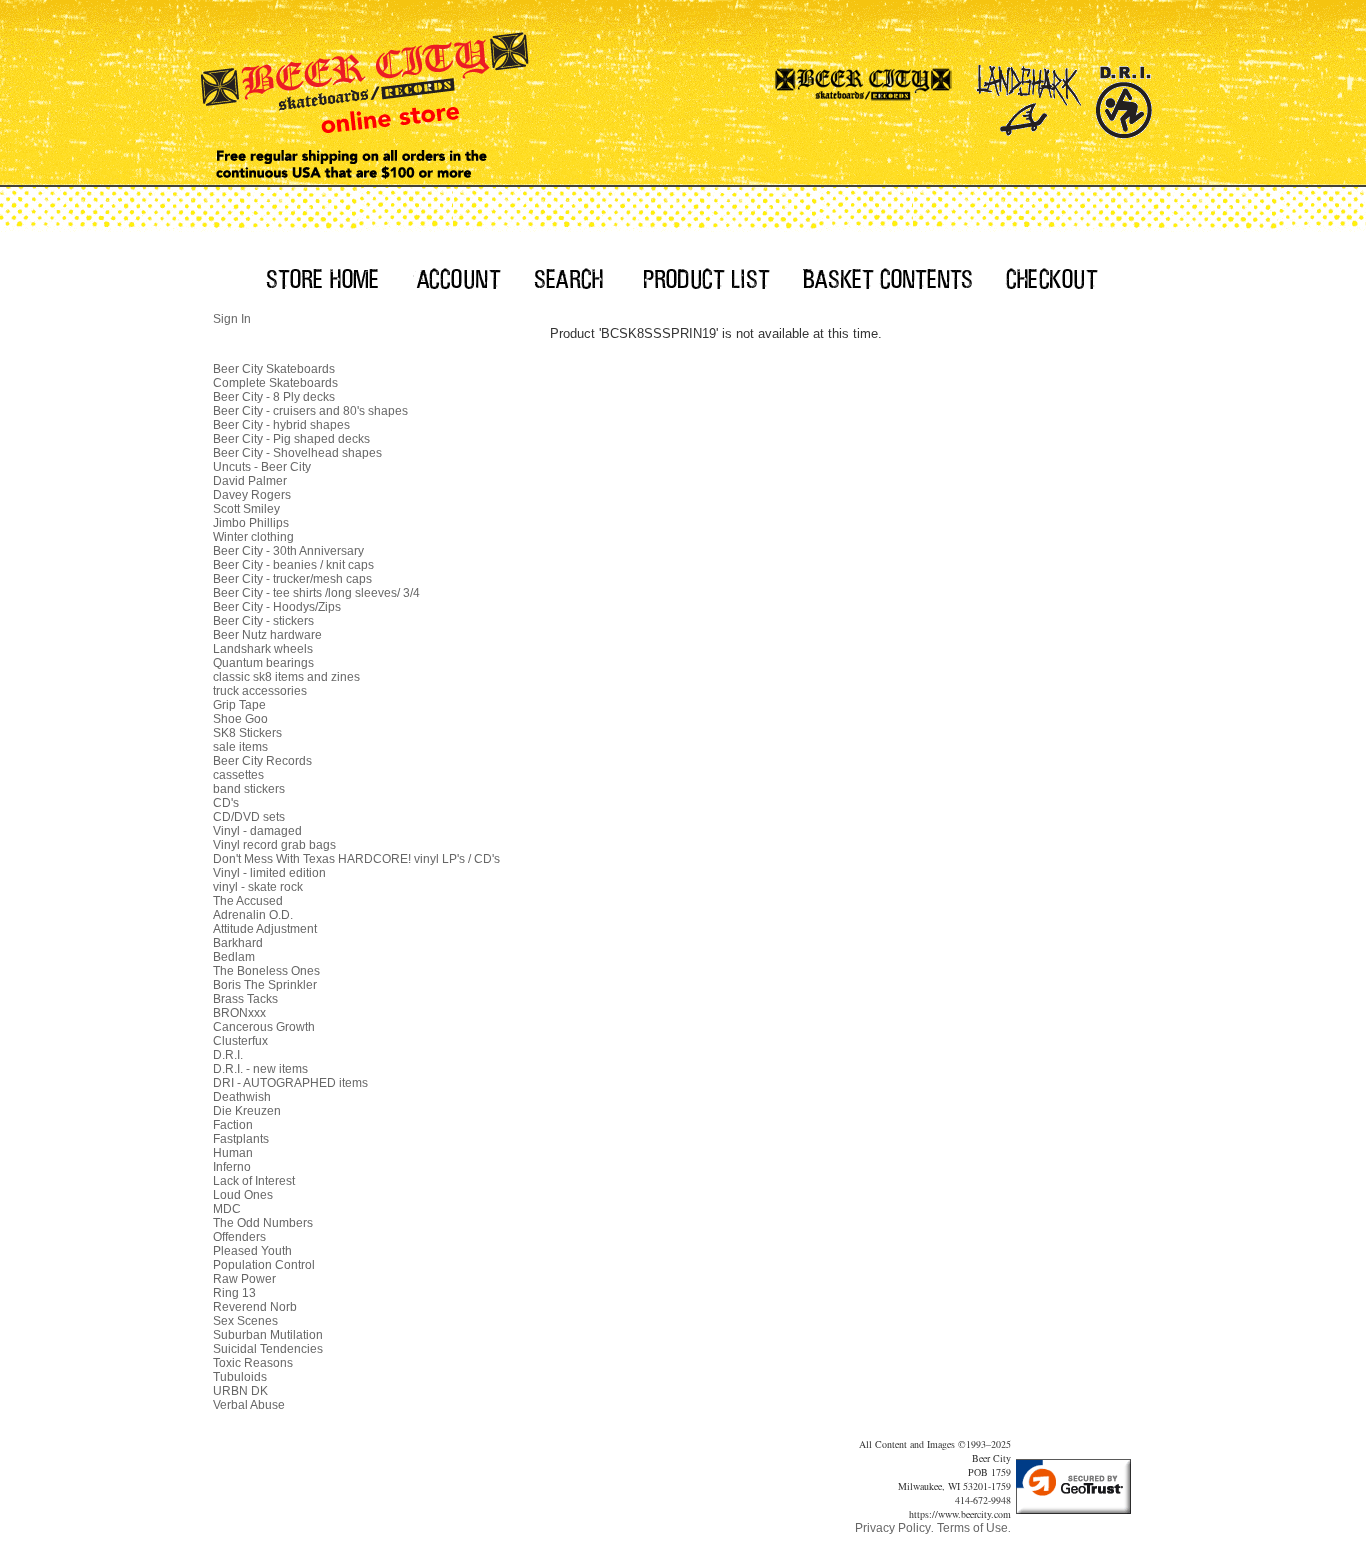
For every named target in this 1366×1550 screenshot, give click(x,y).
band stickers (249, 789)
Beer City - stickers (263, 621)
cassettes (238, 775)
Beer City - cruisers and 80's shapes (310, 411)
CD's (226, 803)
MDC (227, 1209)
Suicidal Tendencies (268, 1349)
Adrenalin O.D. (253, 915)
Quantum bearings (263, 663)
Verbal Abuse (249, 1405)
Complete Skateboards (275, 383)
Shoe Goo (240, 719)
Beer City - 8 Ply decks (274, 397)
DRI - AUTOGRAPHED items (290, 1083)
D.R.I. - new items (260, 1069)
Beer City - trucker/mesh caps (292, 579)
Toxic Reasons (253, 1363)
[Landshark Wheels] (1029, 95)
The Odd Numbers (263, 1223)
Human (233, 1153)
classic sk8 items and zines (286, 677)
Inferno (232, 1167)
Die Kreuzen (247, 1111)
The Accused (248, 901)
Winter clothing (253, 537)
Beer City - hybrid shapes (281, 425)
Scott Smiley (246, 509)
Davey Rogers (252, 495)
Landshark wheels (263, 649)
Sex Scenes (245, 1321)
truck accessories (260, 691)
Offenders (239, 1237)
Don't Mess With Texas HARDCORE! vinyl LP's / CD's (356, 859)
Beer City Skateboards (274, 369)
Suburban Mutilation (268, 1335)
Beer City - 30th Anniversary (288, 551)
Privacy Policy (893, 1528)
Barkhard (238, 943)
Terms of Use (972, 1528)
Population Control (264, 1265)
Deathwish (242, 1097)
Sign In (232, 319)
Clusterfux (240, 1041)
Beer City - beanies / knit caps (293, 565)
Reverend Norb (255, 1307)
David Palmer (250, 481)
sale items (240, 747)
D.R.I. (228, 1055)
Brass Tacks (245, 999)
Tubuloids (240, 1377)
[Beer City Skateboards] (864, 95)
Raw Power (244, 1279)
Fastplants (241, 1139)
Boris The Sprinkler (265, 985)
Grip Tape (239, 705)
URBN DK (240, 1391)
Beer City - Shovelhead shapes (297, 453)
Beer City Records (262, 761)
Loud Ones (243, 1195)
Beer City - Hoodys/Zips (277, 607)
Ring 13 (234, 1293)
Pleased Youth (252, 1251)
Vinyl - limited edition (269, 873)
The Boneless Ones (266, 971)
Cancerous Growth (264, 1027)
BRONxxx (239, 1013)
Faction (233, 1125)
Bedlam (234, 957)
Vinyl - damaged (257, 831)
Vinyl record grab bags (274, 845)
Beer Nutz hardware (267, 635)
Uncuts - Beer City (262, 467)
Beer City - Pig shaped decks (291, 439)
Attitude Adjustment (265, 929)
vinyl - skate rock (258, 887)
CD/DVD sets (249, 817)
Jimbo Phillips (251, 523)
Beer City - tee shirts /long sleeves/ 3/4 (316, 593)
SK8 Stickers (247, 733)
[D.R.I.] (1123, 95)
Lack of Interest (254, 1181)
